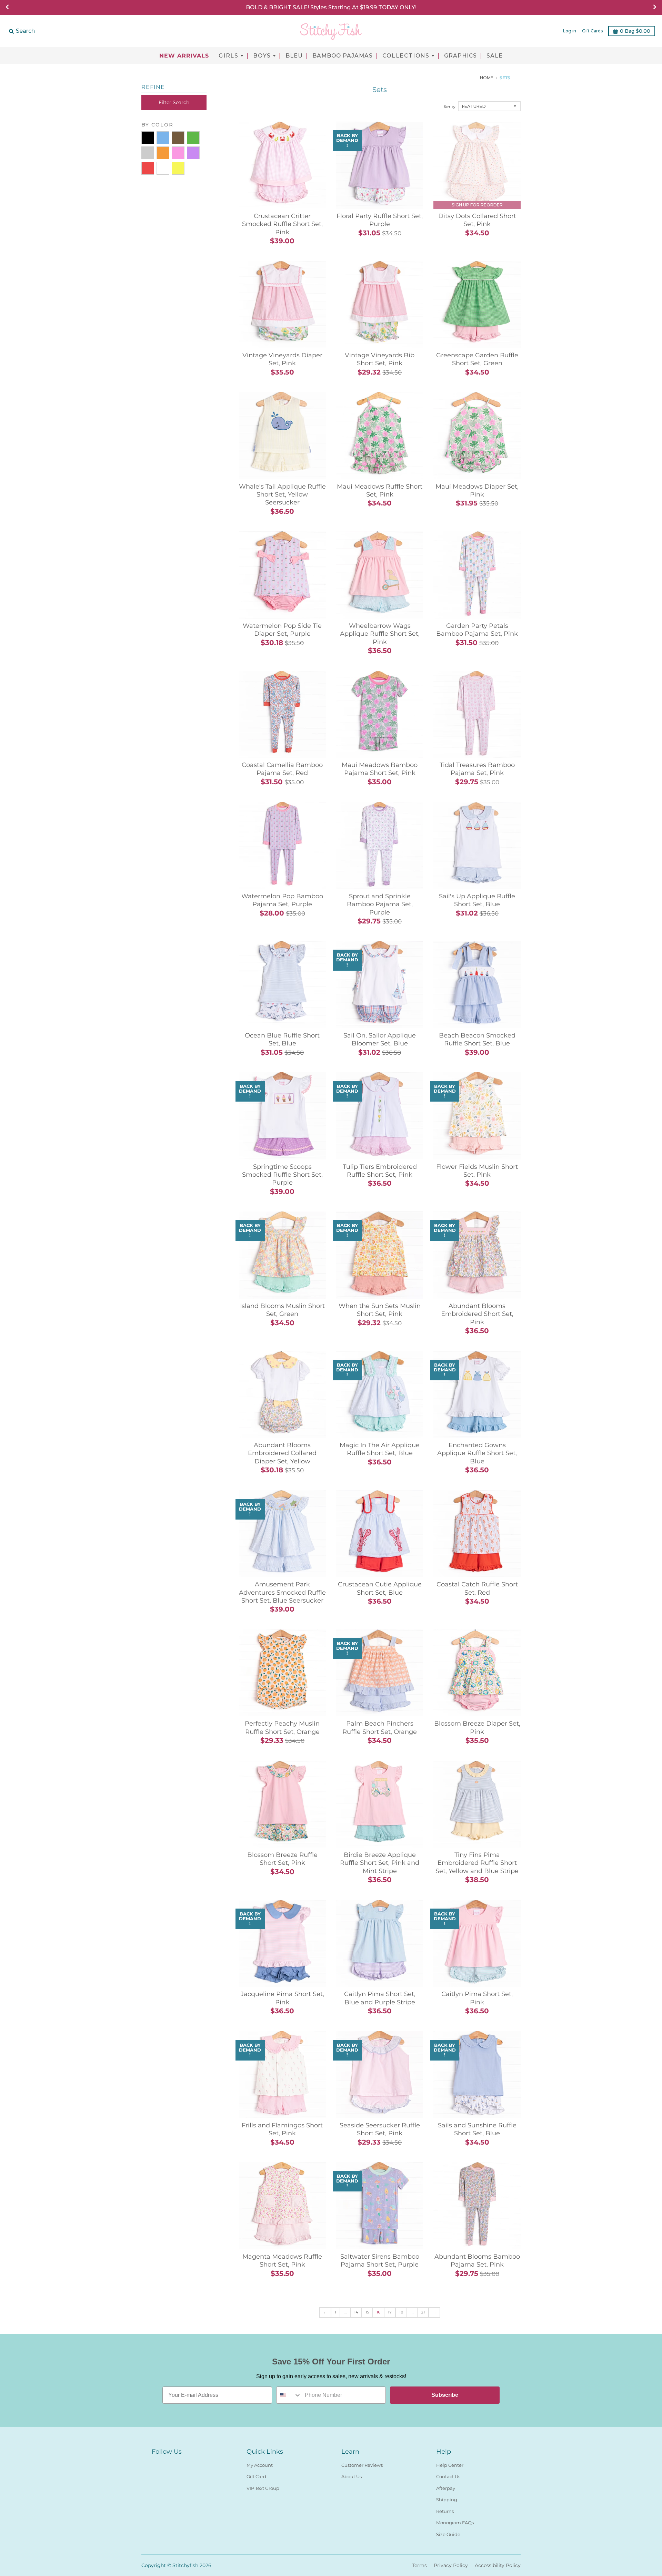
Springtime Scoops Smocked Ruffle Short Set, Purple (282, 1175)
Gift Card (256, 2476)
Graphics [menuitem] (460, 56)
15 (367, 2312)
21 (423, 2312)
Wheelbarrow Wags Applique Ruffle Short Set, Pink (380, 634)
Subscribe (445, 2395)
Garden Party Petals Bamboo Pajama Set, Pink (477, 630)
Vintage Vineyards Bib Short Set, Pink (380, 359)
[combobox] (289, 2395)
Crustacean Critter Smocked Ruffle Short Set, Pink (282, 224)
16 (378, 2312)
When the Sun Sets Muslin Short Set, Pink (380, 1310)
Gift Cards (592, 31)
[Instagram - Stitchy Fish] (168, 2464)
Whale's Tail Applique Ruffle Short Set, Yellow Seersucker (282, 495)
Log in (570, 31)
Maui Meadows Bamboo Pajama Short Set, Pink (380, 769)
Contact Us (448, 2476)
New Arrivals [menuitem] (184, 56)
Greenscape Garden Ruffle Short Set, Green (477, 359)
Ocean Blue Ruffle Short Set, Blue (282, 1039)
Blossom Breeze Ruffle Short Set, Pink (282, 1859)
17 (390, 2312)
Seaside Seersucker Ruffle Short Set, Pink (380, 2129)
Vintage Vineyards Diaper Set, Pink (282, 359)
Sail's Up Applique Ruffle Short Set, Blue (477, 900)
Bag (635, 31)
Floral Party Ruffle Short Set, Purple (380, 220)
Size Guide (448, 2534)
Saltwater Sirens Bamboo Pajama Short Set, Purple (380, 2261)
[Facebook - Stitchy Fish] (156, 2464)
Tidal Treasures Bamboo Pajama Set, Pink (477, 769)
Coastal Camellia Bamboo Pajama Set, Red (282, 769)
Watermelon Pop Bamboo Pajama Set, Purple (282, 900)
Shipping (447, 2500)
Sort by (449, 107)
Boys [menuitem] (262, 56)
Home (487, 78)
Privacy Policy (451, 2565)
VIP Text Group (263, 2488)
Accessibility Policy (498, 2565)
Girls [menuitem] (229, 56)
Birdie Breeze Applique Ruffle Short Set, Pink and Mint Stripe (380, 1863)
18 (401, 2312)
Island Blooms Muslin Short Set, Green (282, 1310)
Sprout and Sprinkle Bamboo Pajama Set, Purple (380, 904)
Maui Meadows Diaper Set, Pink (477, 490)
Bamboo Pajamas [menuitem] (343, 56)
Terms (419, 2565)
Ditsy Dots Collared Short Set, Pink (477, 220)
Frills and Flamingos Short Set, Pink (282, 2129)
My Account (260, 2465)
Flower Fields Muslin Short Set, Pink (477, 1171)
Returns (445, 2511)
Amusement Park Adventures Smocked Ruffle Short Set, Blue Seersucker (282, 1592)
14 (356, 2312)
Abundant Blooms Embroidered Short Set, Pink (477, 1314)
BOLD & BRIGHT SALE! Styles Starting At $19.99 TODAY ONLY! (331, 7)
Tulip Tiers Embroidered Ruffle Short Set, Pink (380, 1171)
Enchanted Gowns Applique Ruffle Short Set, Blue (477, 1453)
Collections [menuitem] (406, 56)
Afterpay (446, 2488)
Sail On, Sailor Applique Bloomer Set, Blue (380, 1039)
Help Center (450, 2465)
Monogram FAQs (455, 2523)
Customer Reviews (362, 2465)
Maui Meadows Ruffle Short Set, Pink (380, 490)
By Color (157, 125)
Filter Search (174, 102)
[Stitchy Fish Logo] (331, 31)
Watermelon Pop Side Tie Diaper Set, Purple (282, 630)
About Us (352, 2476)
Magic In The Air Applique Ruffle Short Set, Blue (380, 1449)
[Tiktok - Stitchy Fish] (181, 2464)
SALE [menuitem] (495, 56)
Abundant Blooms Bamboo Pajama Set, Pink (477, 2261)
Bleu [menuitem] (294, 56)
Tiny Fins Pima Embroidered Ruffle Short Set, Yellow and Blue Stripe (477, 1863)
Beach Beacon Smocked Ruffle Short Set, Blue (477, 1039)
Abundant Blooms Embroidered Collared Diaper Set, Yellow (282, 1453)
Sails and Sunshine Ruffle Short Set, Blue (477, 2129)
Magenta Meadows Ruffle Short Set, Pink (282, 2261)
